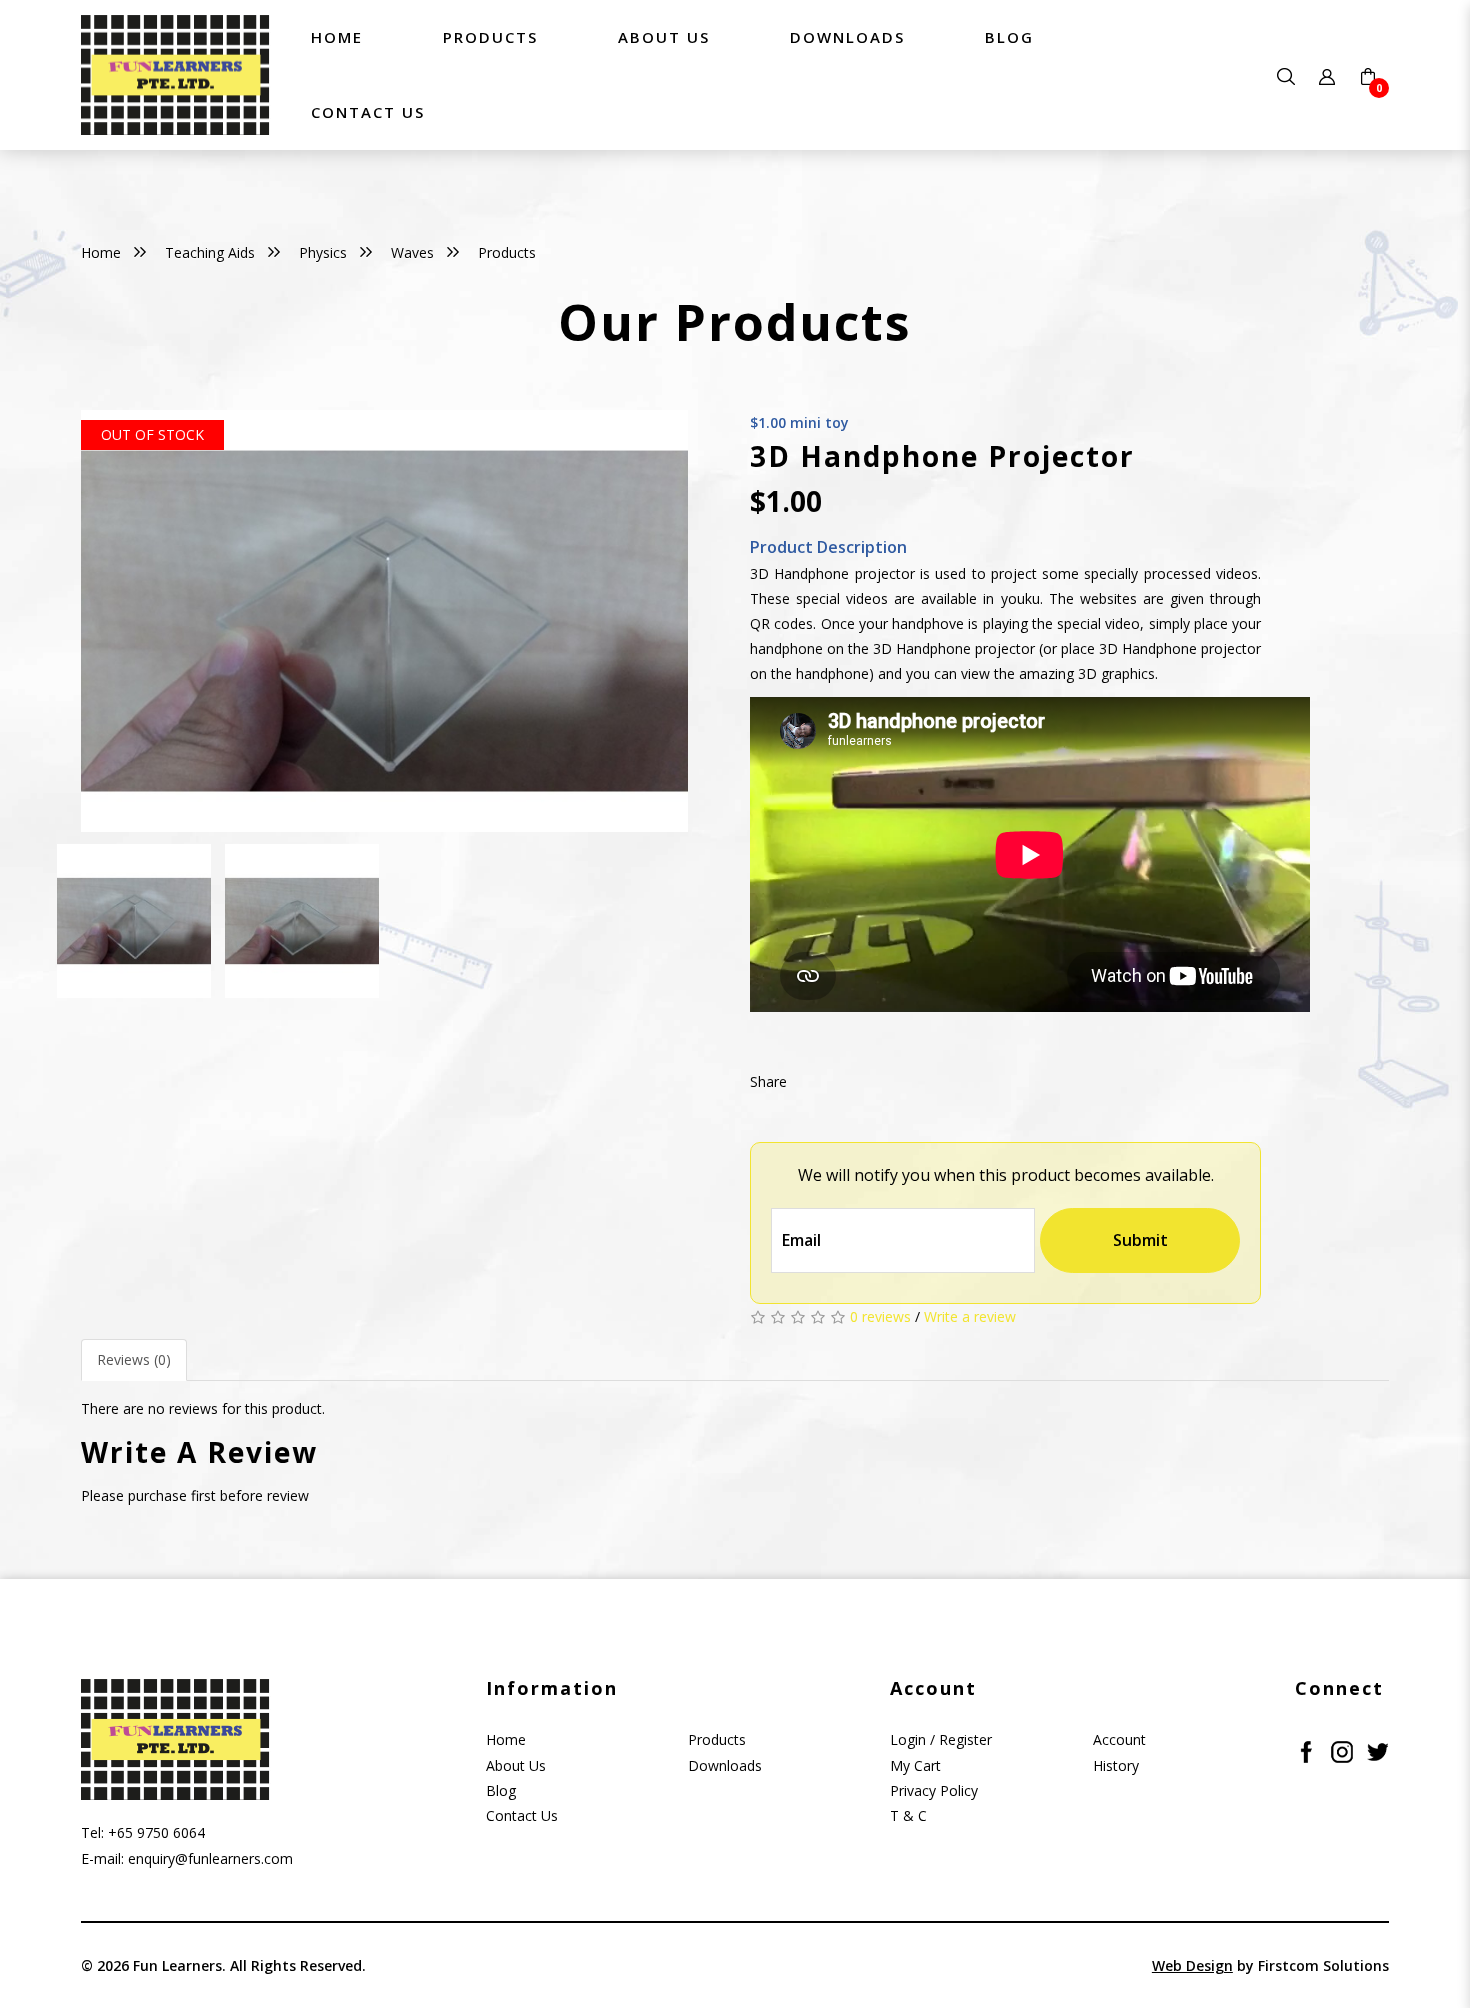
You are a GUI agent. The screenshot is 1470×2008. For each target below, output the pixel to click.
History (1116, 1765)
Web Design (1192, 1965)
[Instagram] (1342, 1749)
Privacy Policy (934, 1790)
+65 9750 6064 (156, 1832)
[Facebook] (1306, 1749)
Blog (501, 1790)
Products (507, 252)
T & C (908, 1815)
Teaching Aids (210, 252)
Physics (323, 252)
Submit (1140, 1240)
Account (1119, 1739)
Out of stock (152, 434)
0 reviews (880, 1316)
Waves (412, 252)
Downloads (725, 1765)
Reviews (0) (134, 1359)
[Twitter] (1378, 1749)
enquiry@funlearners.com (210, 1858)
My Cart (915, 1765)
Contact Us (522, 1815)
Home (101, 252)
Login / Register (941, 1739)
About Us (516, 1765)
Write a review (970, 1316)
